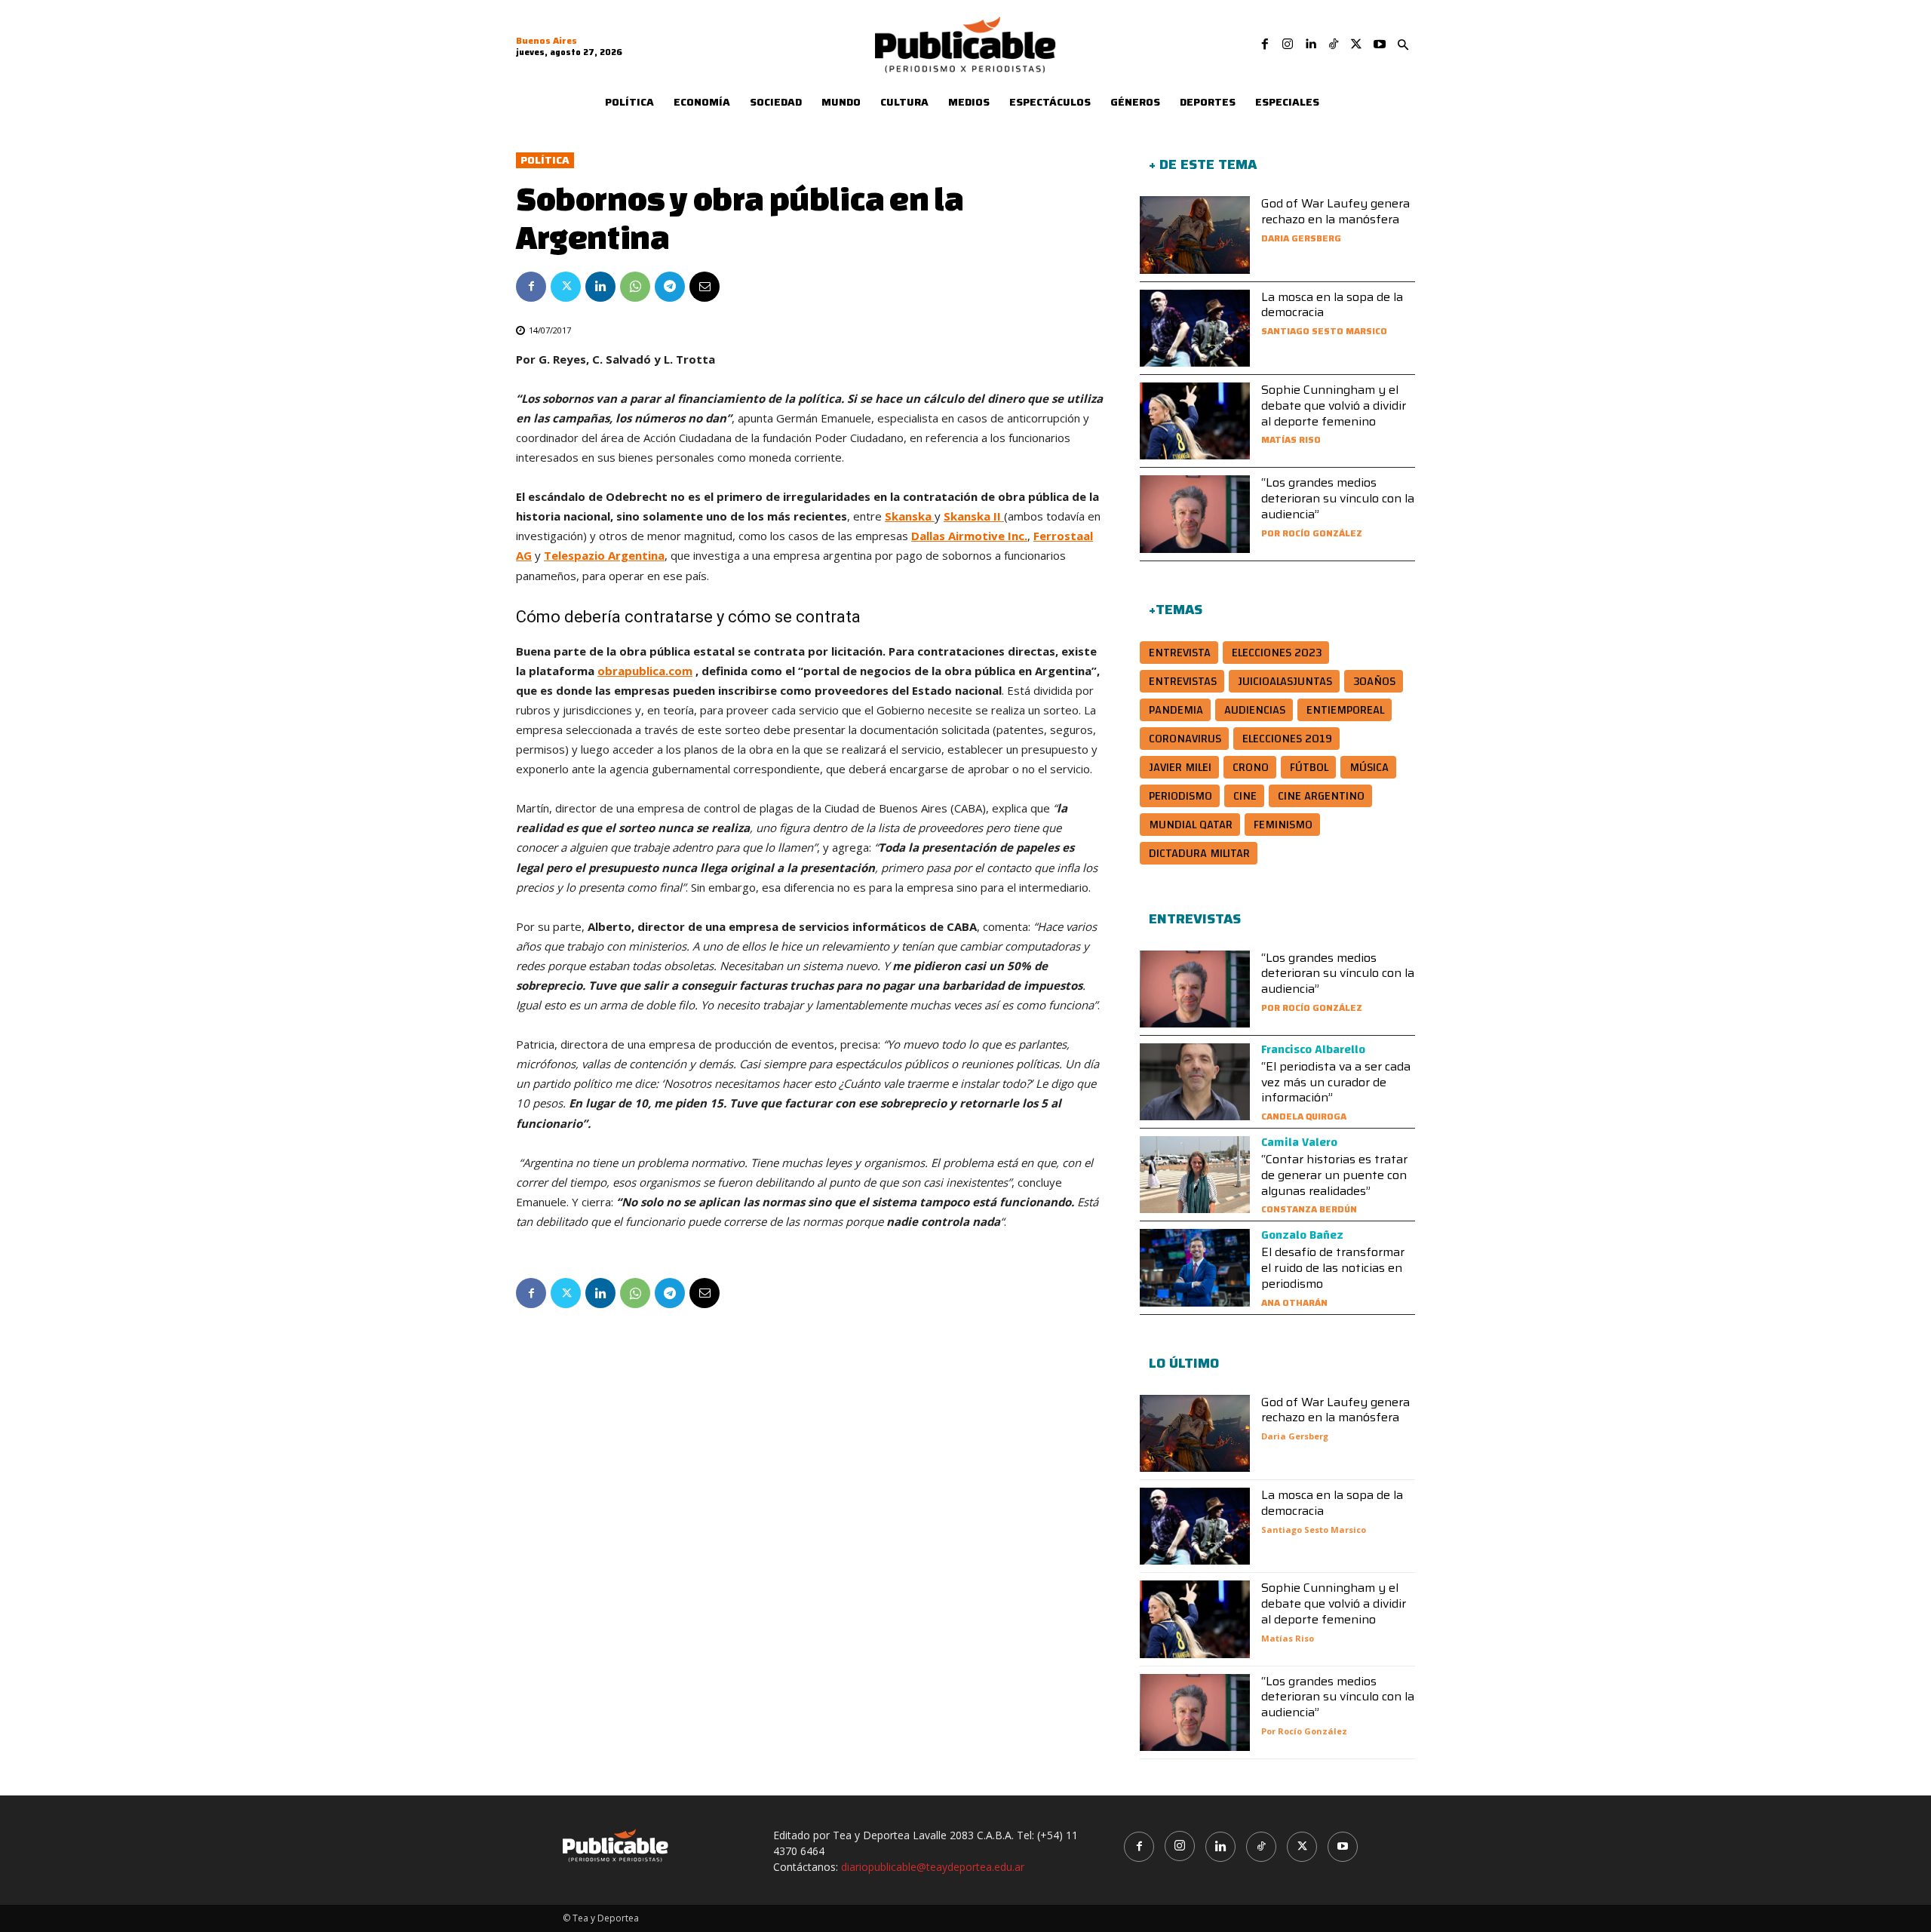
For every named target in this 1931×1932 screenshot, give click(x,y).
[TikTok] (1334, 45)
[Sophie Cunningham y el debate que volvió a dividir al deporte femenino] (1195, 421)
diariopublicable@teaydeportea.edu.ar (933, 1867)
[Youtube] (1380, 45)
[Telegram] (670, 287)
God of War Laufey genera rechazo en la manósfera (1335, 211)
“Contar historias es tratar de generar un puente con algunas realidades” (1334, 1175)
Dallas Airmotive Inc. (969, 536)
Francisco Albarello (1313, 1049)
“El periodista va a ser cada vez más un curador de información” (1336, 1082)
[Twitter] (1356, 45)
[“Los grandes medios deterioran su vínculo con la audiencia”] (1195, 514)
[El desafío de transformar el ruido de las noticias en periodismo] (1195, 1267)
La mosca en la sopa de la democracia (1332, 305)
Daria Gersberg (1301, 238)
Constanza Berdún (1309, 1209)
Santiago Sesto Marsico (1324, 331)
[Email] (705, 287)
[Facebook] (1265, 45)
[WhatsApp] (635, 287)
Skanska (910, 516)
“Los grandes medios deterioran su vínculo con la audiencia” (1338, 498)
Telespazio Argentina (604, 555)
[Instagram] (1288, 45)
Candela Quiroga (1304, 1116)
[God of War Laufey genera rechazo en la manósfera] (1195, 235)
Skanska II (974, 516)
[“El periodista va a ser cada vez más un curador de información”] (1195, 1082)
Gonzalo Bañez (1302, 1235)
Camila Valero (1299, 1142)
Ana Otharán (1294, 1302)
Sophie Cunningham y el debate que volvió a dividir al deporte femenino (1334, 405)
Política (545, 160)
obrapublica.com (645, 671)
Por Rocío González (1312, 533)
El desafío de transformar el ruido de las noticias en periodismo (1333, 1268)
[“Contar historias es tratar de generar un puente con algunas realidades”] (1195, 1175)
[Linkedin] (1310, 45)
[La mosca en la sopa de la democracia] (1195, 328)
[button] (1403, 45)
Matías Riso (1291, 439)
